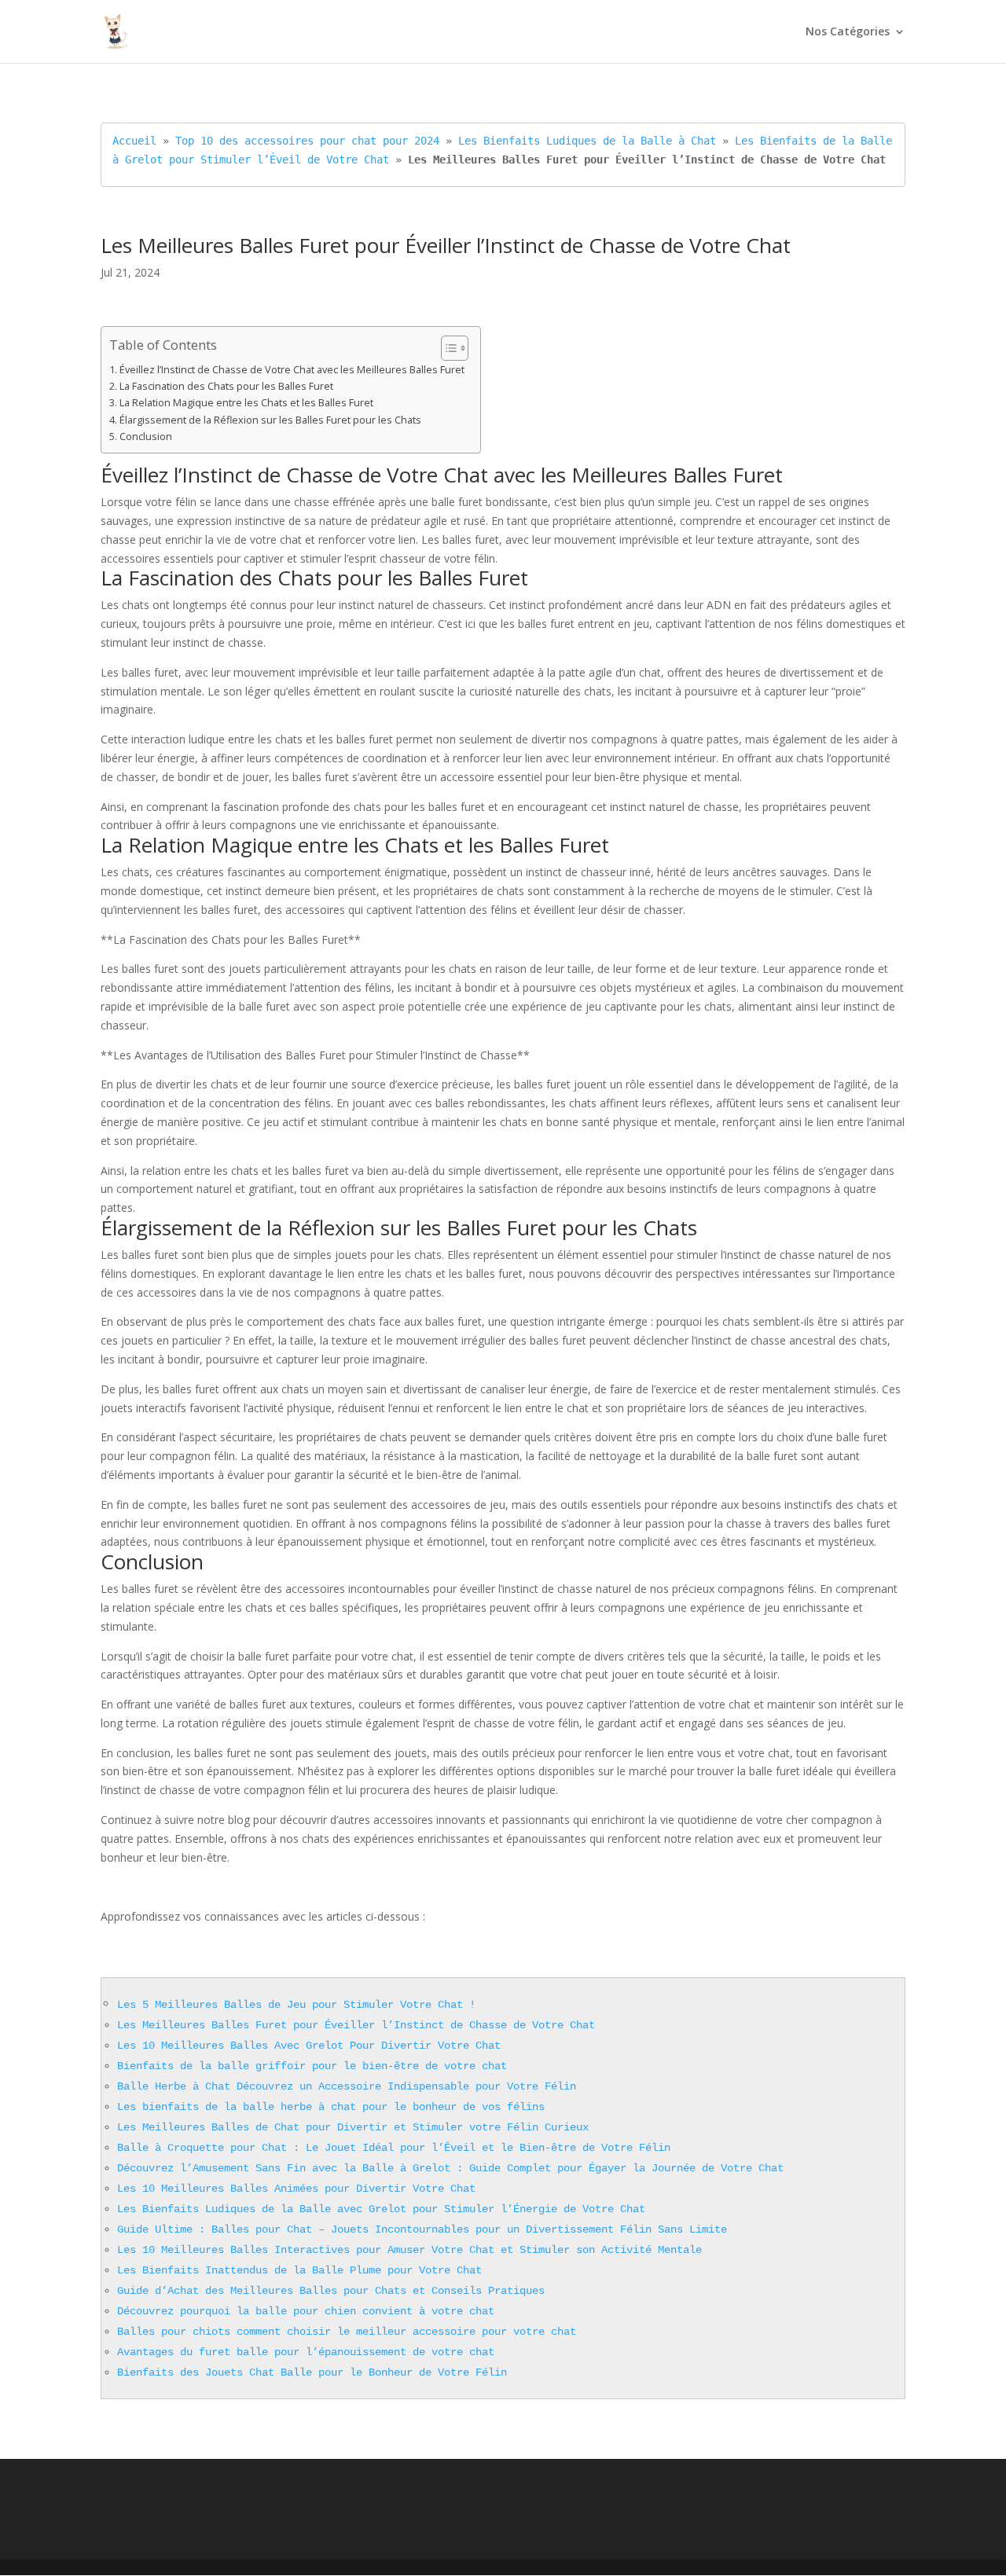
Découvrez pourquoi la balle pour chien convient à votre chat (306, 2311)
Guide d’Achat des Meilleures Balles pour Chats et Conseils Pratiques (331, 2291)
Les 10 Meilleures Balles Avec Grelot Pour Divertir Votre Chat (309, 2046)
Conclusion (146, 437)
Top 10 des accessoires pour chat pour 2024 (307, 141)
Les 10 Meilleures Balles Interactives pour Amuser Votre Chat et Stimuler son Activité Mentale (409, 2250)
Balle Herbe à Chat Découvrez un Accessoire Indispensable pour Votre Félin (347, 2086)
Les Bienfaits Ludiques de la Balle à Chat (587, 141)
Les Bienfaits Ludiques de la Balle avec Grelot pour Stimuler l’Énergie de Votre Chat (381, 2209)
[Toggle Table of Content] (447, 348)
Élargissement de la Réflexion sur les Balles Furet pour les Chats (270, 420)
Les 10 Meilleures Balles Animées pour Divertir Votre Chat (296, 2189)
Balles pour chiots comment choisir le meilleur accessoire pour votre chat (347, 2332)
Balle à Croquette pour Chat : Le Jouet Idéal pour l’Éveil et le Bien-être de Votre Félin (394, 2148)
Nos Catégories (848, 32)
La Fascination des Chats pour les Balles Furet (226, 386)
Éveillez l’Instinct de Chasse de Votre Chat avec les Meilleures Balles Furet (292, 370)
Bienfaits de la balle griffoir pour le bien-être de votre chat (312, 2066)
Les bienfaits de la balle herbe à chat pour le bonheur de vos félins (331, 2107)
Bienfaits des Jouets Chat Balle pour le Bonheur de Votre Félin (312, 2372)
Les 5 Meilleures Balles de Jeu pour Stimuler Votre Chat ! (296, 2005)
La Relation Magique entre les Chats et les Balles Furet (246, 403)
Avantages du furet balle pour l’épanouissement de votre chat (306, 2352)
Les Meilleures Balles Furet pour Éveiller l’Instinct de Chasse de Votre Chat (356, 2025)
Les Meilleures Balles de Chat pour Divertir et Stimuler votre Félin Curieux (353, 2127)
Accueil (134, 141)
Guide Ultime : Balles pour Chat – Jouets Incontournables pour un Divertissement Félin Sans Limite (422, 2229)
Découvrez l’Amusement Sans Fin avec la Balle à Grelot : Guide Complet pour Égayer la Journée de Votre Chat (450, 2168)
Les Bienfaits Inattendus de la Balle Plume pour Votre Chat (299, 2270)
